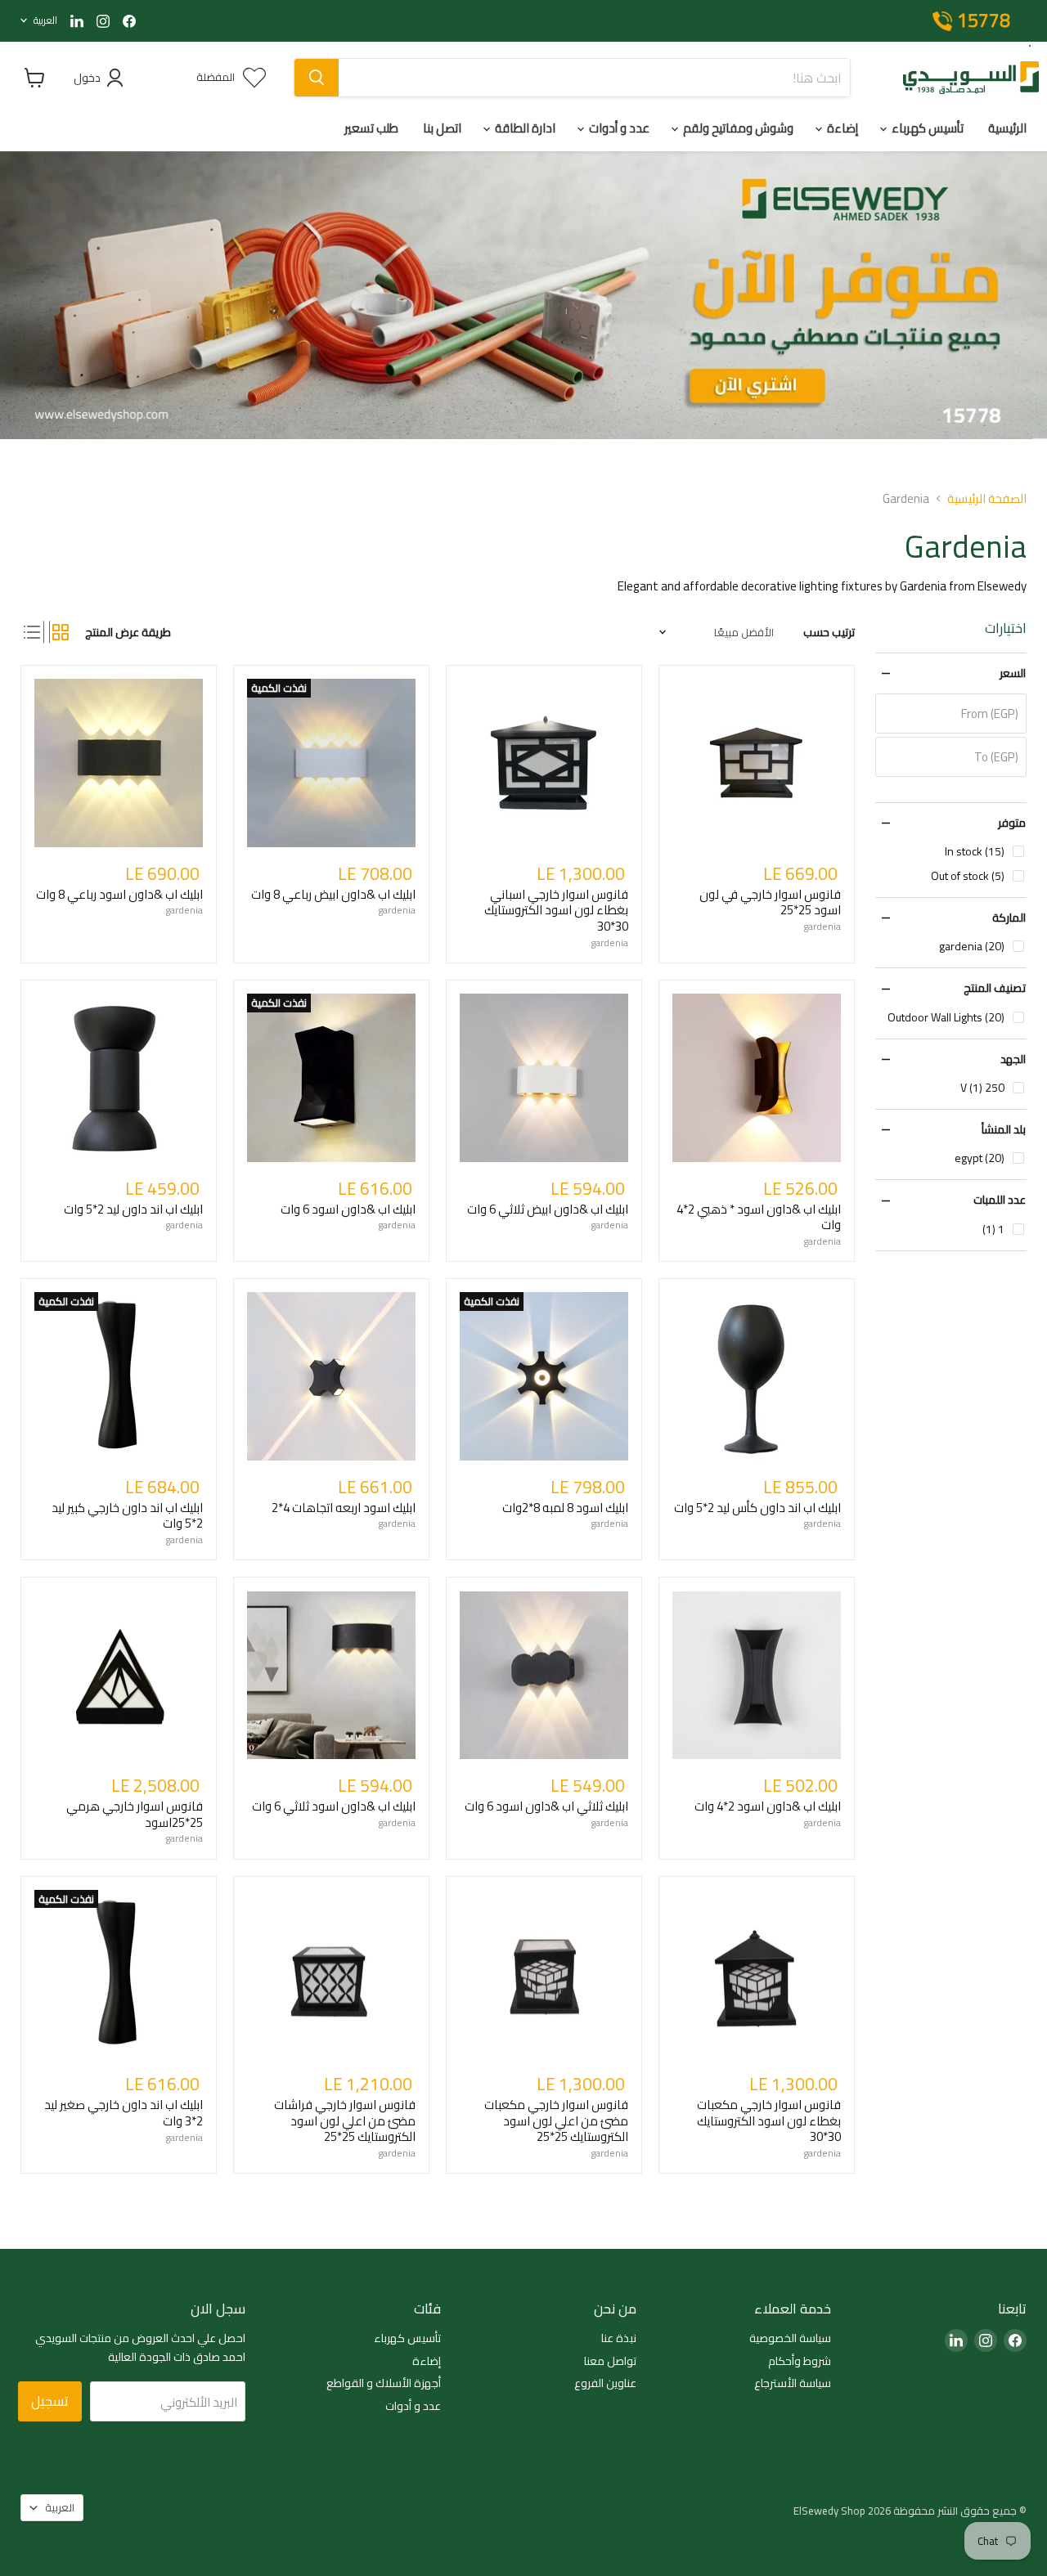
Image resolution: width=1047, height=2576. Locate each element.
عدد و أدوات (618, 128)
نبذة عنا (619, 2338)
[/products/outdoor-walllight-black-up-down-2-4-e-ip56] (757, 1676)
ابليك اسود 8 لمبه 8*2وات (565, 1508)
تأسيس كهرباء (926, 128)
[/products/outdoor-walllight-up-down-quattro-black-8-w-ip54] (119, 763)
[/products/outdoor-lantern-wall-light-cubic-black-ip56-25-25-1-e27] (331, 1974)
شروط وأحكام (800, 2361)
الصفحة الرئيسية (987, 498)
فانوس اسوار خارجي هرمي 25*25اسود (135, 1814)
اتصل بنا (442, 128)
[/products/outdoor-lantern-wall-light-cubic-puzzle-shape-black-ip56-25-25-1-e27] (544, 1974)
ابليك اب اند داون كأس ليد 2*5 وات (757, 1508)
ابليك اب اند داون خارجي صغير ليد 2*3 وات (124, 2113)
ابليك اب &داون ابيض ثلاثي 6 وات (548, 1209)
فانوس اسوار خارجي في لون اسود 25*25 (770, 902)
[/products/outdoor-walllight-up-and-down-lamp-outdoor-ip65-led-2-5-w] (757, 1376)
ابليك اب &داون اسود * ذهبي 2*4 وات (759, 1217)
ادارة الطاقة (524, 128)
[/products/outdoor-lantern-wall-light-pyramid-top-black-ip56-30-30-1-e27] (544, 763)
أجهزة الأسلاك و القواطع (384, 2383)
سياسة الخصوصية (790, 2338)
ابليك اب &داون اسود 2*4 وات (768, 1806)
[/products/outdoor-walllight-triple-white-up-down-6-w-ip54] (544, 1078)
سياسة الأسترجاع (793, 2383)
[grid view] (61, 632)
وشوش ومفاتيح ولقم (737, 128)
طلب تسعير (371, 128)
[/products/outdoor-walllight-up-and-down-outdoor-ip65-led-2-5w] (119, 1078)
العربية (45, 20)
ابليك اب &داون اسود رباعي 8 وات (119, 894)
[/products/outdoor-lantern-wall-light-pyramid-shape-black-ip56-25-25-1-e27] (119, 1676)
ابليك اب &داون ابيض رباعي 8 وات (333, 894)
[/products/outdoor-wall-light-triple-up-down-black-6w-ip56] (544, 1676)
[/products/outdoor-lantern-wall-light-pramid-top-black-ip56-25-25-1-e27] (757, 763)
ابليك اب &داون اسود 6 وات (348, 1209)
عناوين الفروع (605, 2383)
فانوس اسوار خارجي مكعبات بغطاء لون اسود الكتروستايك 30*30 (769, 2120)
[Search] (317, 78)
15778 (984, 21)
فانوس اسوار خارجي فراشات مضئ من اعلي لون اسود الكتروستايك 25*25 (345, 2120)
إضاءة (841, 128)
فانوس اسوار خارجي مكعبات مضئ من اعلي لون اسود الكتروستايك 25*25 (556, 2120)
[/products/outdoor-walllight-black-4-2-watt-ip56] (331, 1376)
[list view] (32, 632)
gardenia (822, 926)
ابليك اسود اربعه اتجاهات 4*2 (344, 1508)
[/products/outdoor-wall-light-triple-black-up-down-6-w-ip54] (331, 1676)
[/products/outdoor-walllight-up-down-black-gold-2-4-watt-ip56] (757, 1078)
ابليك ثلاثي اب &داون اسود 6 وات (546, 1806)
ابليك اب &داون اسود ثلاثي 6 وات (334, 1806)
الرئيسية (1007, 128)
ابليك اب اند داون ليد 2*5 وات (133, 1209)
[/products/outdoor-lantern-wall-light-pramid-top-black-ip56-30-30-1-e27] (757, 1974)
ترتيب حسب (829, 632)
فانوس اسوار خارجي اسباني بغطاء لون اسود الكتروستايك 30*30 (556, 910)
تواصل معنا (610, 2361)
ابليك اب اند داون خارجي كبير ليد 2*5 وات (127, 1516)
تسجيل (50, 2401)
